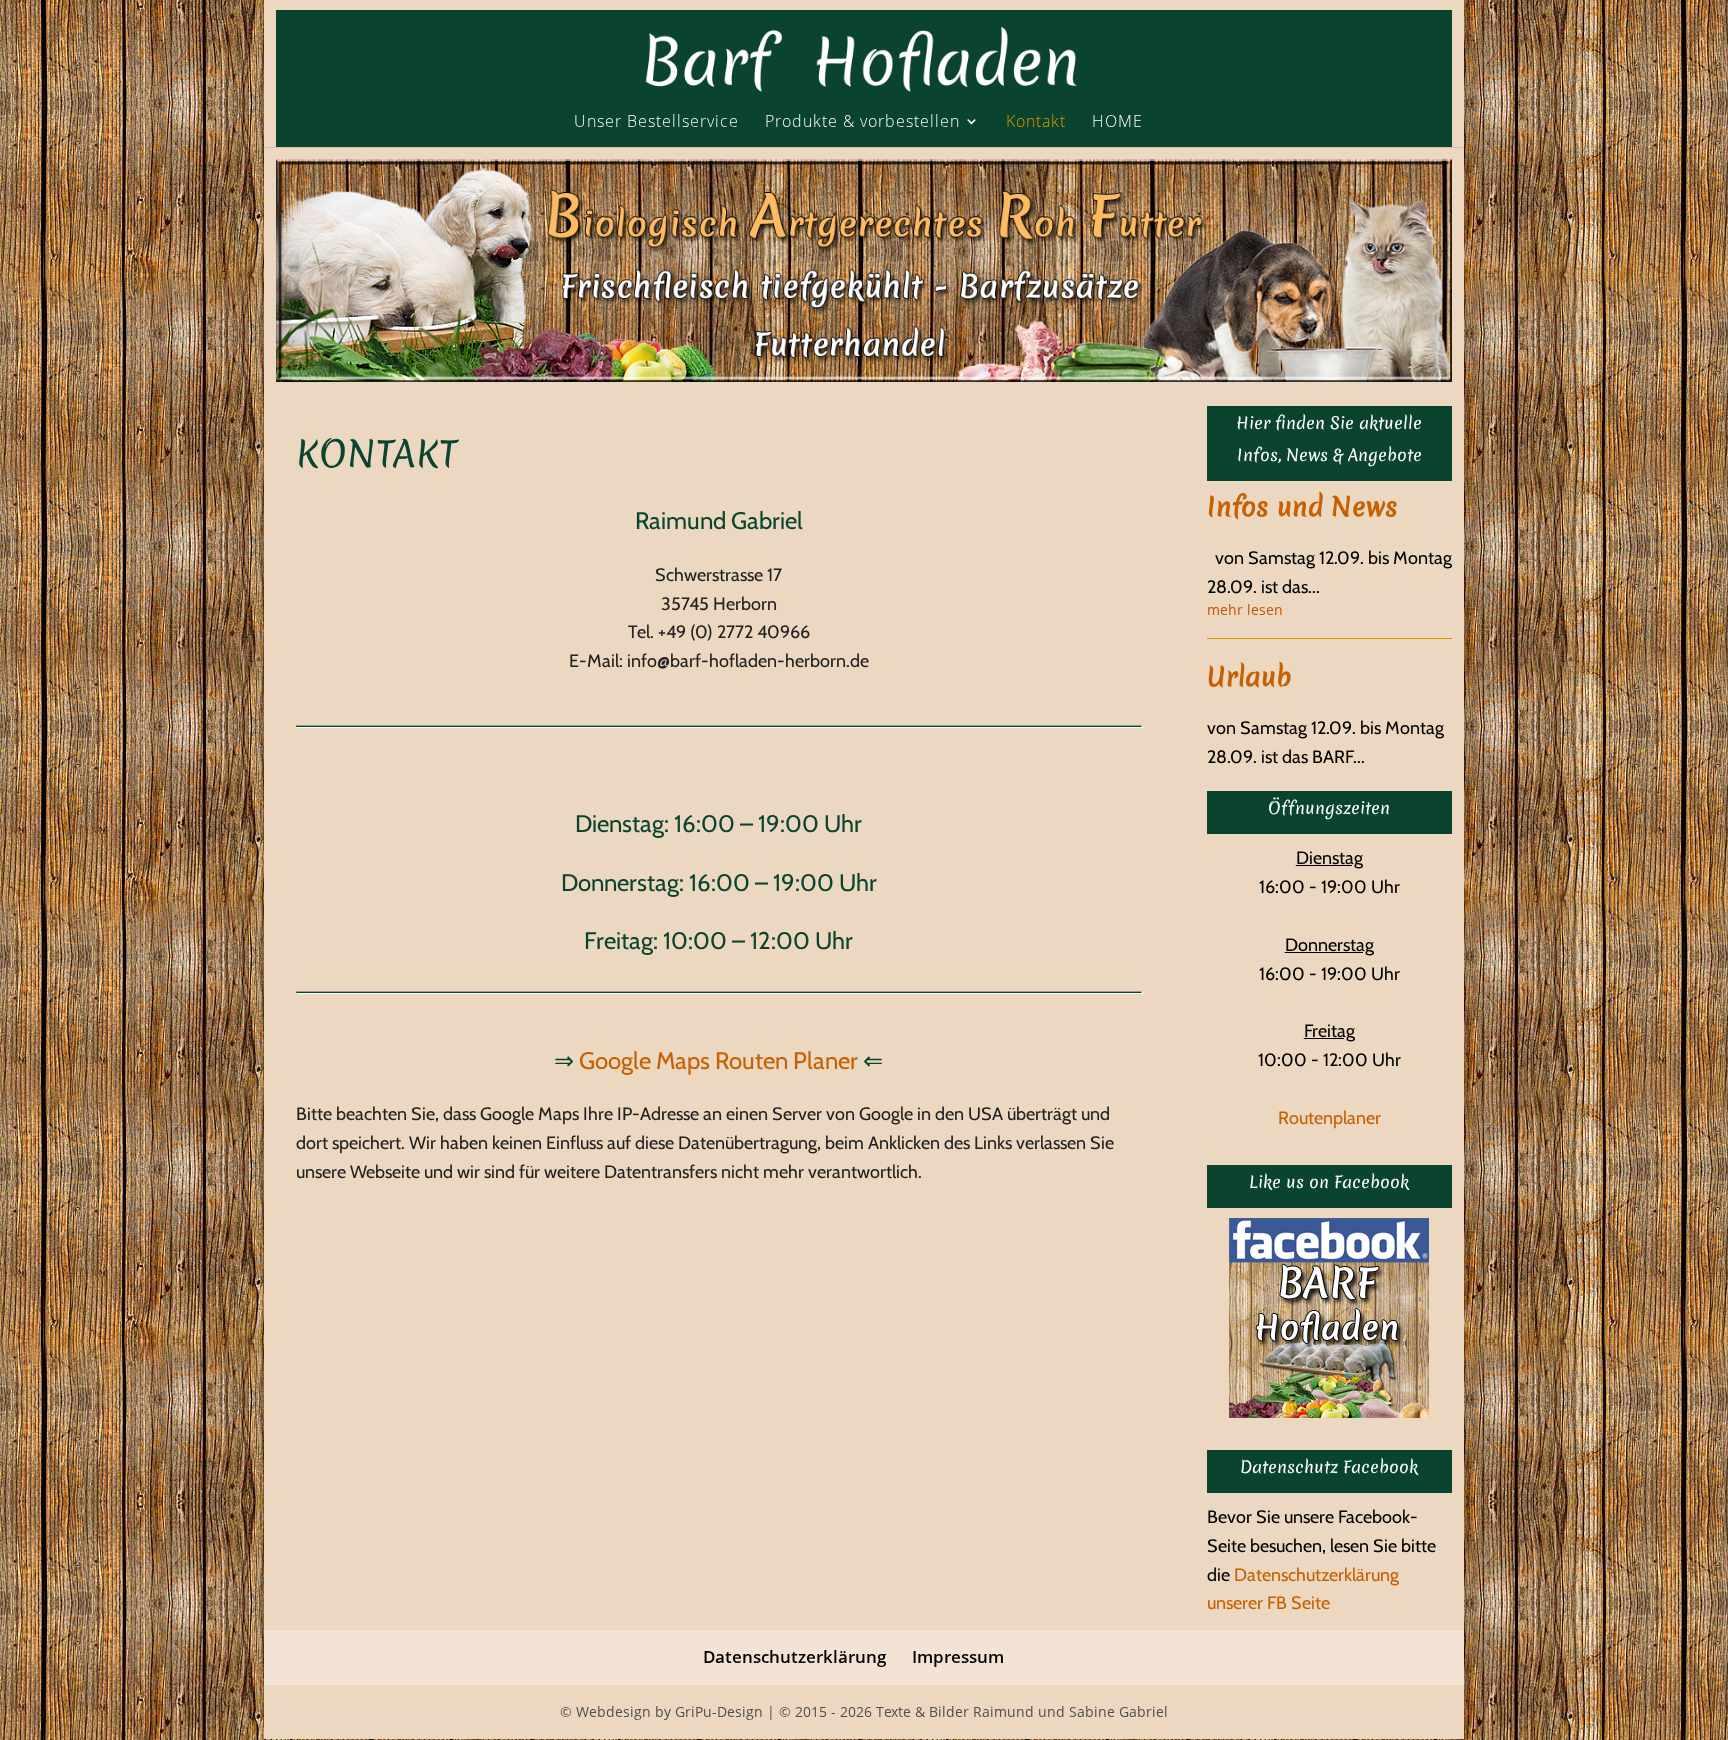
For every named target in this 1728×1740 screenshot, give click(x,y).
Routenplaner (1329, 1118)
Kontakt (1036, 122)
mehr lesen (1245, 610)
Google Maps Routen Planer (718, 1060)
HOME (1117, 122)
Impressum (958, 1656)
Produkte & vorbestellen (862, 122)
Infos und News (1302, 506)
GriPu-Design (719, 1711)
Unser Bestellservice (656, 122)
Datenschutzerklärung (794, 1656)
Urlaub (1249, 676)
